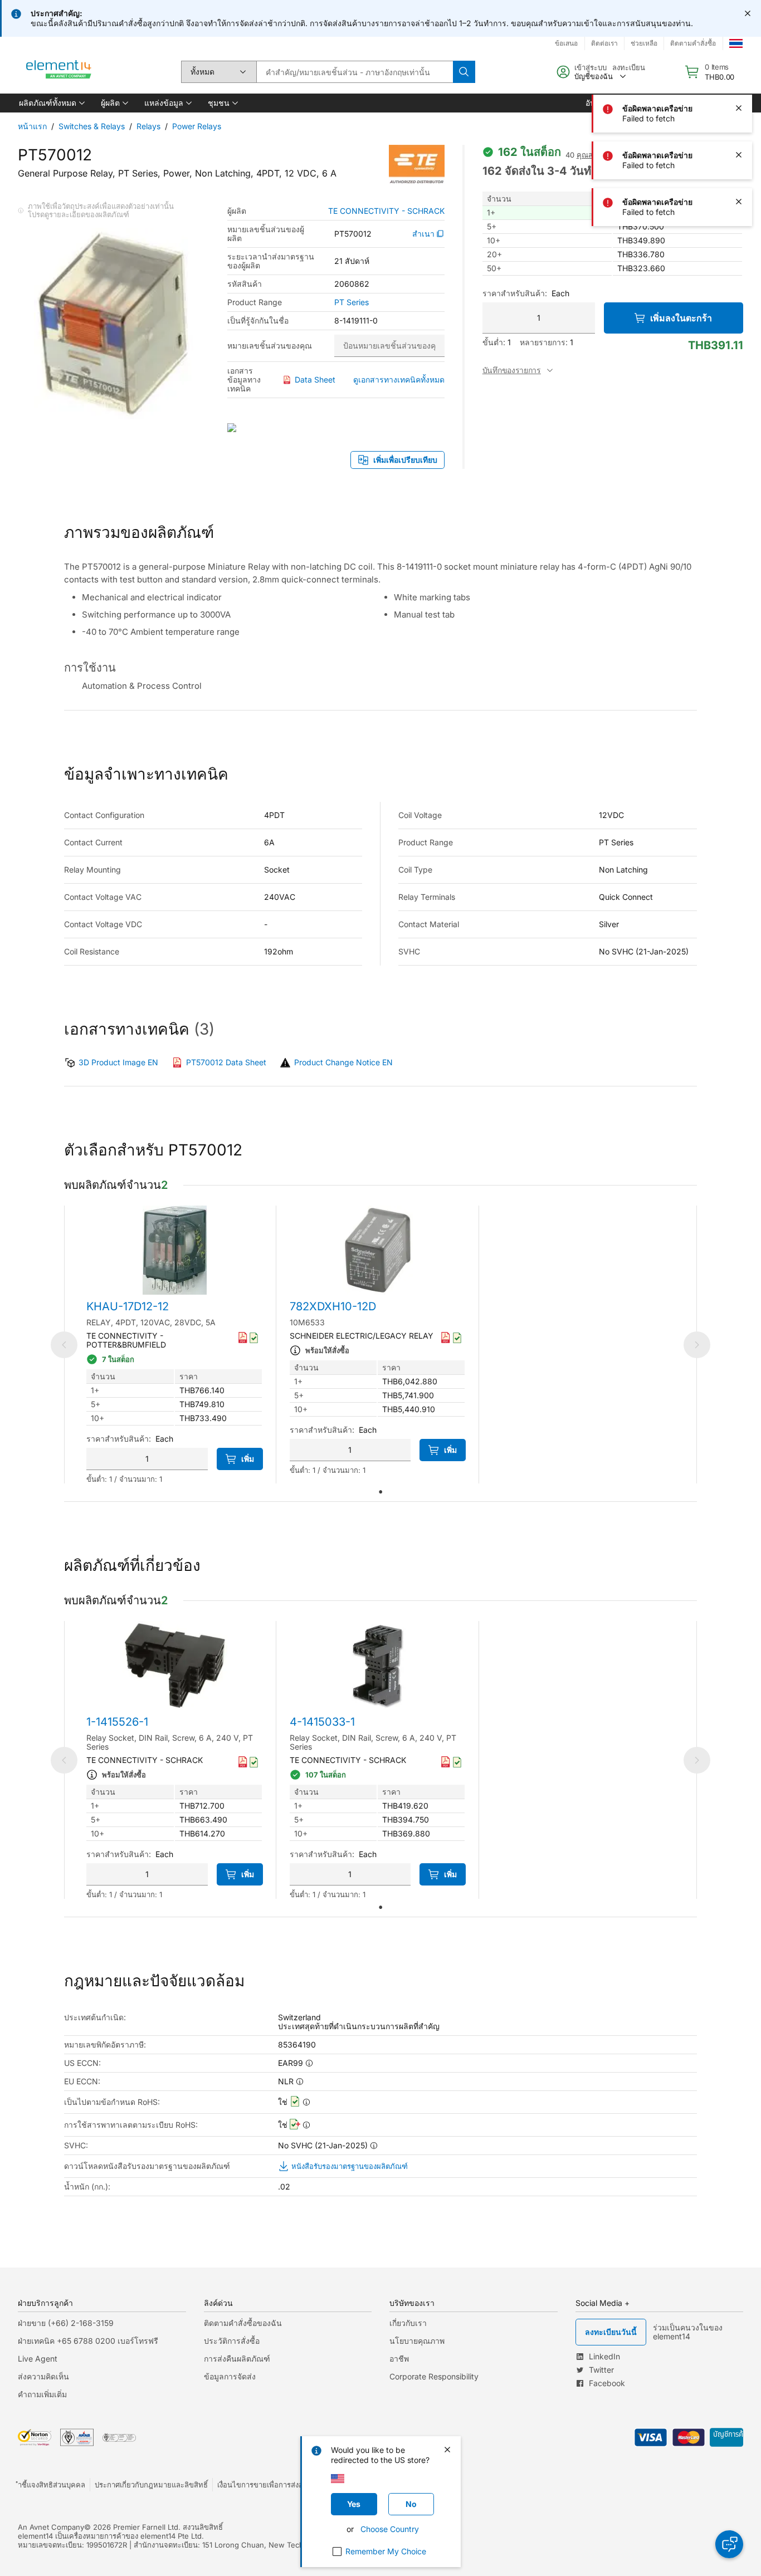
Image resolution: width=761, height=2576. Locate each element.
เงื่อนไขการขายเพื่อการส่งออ (262, 2485)
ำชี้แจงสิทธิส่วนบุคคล (52, 2485)
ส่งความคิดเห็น (43, 2376)
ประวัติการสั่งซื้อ (232, 2341)
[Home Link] (59, 72)
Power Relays (197, 126)
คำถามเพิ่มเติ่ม (42, 2394)
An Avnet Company (51, 2527)
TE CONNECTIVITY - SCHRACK (386, 211)
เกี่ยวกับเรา (408, 2323)
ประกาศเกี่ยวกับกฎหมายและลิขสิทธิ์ (151, 2485)
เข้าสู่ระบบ (591, 67)
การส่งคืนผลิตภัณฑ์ (237, 2359)
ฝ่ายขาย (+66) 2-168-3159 (66, 2323)
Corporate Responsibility (434, 2376)
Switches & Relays (92, 126)
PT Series (352, 302)
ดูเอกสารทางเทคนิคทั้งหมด (399, 379)
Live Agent (38, 2359)
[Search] (464, 72)
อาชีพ (399, 2359)
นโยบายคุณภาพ (417, 2341)
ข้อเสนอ (566, 43)
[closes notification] (748, 13)
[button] (51, 103)
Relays (148, 126)
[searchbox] (355, 72)
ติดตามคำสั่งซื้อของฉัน (243, 2323)
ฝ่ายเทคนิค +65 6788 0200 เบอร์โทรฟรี (88, 2341)
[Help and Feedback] (729, 2544)
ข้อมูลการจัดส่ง (230, 2376)
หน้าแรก (32, 126)
